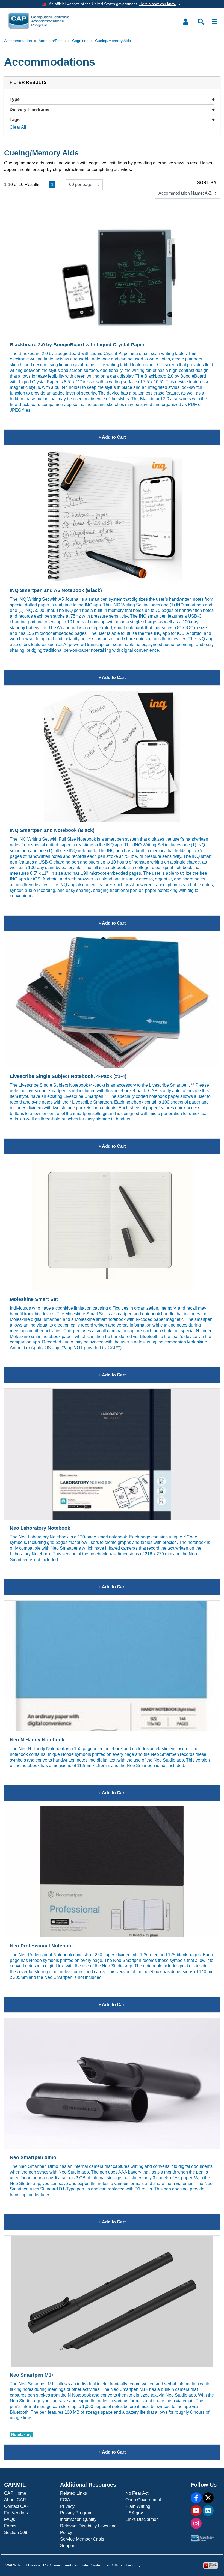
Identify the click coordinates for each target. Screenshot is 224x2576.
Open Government (143, 2500)
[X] (208, 2498)
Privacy (67, 2506)
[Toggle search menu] (201, 22)
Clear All (18, 127)
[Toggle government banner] (112, 4)
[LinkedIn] (208, 2511)
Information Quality (78, 2519)
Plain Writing (138, 2506)
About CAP (15, 2500)
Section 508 (16, 2533)
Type (15, 99)
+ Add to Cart (159, 440)
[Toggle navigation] (214, 22)
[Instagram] (196, 2523)
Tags (15, 120)
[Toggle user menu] (186, 22)
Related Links (73, 2493)
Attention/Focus (52, 41)
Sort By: (207, 183)
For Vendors (16, 2513)
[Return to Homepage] (39, 21)
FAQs (10, 2519)
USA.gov (134, 2513)
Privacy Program (76, 2513)
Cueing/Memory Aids (113, 41)
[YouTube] (196, 2511)
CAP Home (15, 2493)
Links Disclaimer (142, 2519)
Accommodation (18, 41)
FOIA (65, 2500)
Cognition (80, 41)
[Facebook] (196, 2498)
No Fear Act (137, 2493)
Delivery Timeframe (30, 109)
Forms (10, 2526)
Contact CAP (17, 2506)
